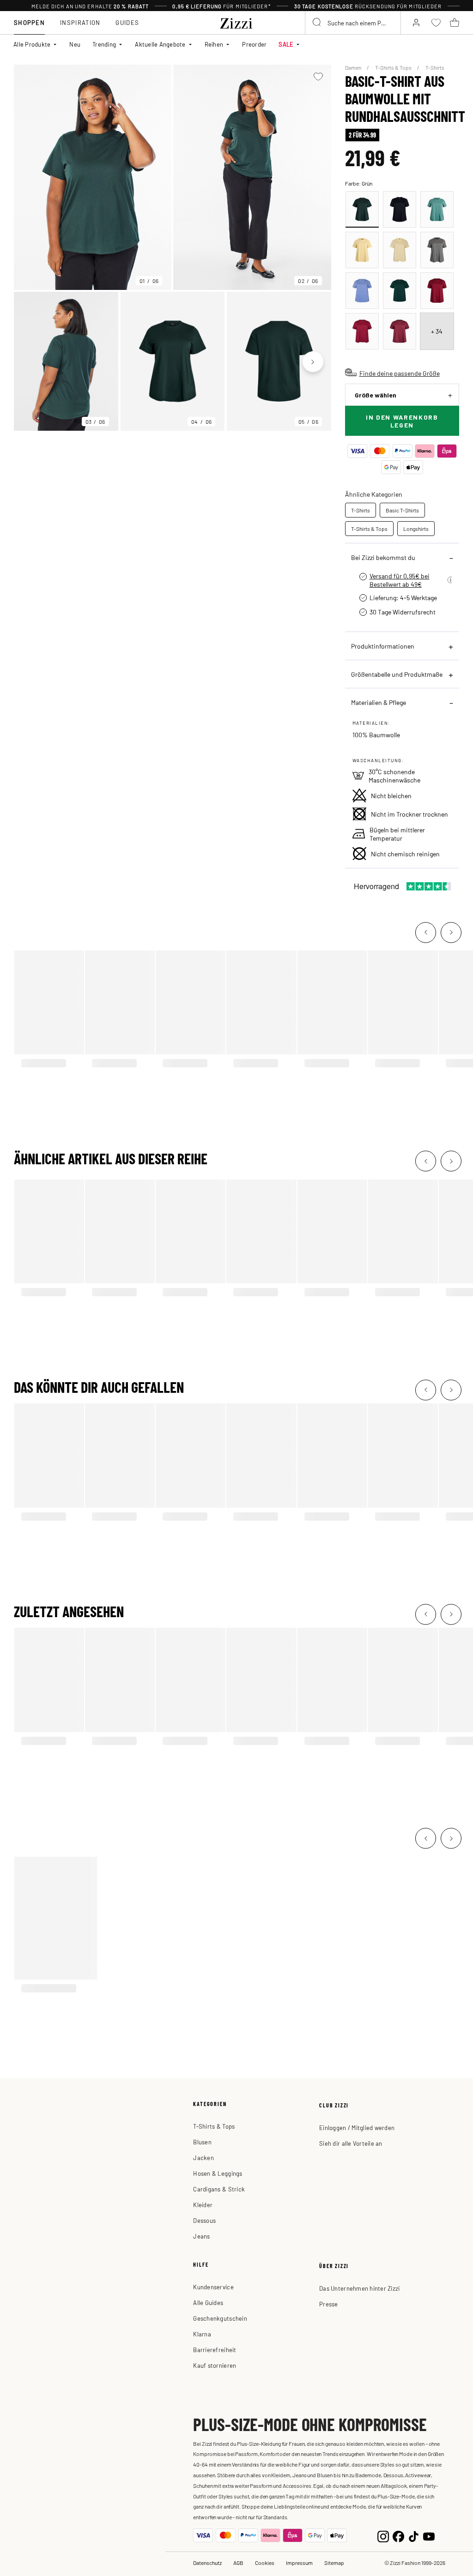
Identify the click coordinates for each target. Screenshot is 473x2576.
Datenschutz (207, 2563)
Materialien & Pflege (379, 702)
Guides (127, 22)
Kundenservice (213, 2287)
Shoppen (29, 22)
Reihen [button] (214, 44)
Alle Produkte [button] (32, 44)
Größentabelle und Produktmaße (397, 674)
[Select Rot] (362, 331)
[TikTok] (414, 2535)
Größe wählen (376, 395)
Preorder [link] (254, 44)
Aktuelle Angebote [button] (160, 44)
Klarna (202, 2334)
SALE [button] (286, 44)
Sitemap (334, 2563)
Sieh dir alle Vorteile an (351, 2143)
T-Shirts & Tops (394, 67)
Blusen (202, 2142)
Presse (329, 2304)
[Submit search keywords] (317, 23)
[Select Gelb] (362, 250)
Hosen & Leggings (218, 2173)
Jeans (201, 2236)
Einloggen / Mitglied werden (357, 2128)
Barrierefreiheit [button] (215, 2350)
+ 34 (437, 331)
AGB (238, 2563)
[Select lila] (362, 291)
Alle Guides (208, 2302)
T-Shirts (435, 67)
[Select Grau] (437, 250)
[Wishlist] (318, 77)
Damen (354, 67)
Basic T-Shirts (402, 510)
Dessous (204, 2220)
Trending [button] (104, 44)
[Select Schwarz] (400, 209)
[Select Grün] (362, 209)
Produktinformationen (383, 646)
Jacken (203, 2158)
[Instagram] (383, 2535)
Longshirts (416, 529)
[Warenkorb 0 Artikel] (455, 23)
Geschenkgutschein (220, 2318)
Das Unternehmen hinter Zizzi (359, 2288)
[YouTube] (429, 2535)
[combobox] (353, 23)
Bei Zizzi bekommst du (383, 557)
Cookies (265, 2563)
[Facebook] (398, 2535)
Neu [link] (75, 44)
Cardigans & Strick (219, 2189)
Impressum (299, 2563)
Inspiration (80, 22)
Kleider (203, 2205)
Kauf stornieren (215, 2365)
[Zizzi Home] (236, 22)
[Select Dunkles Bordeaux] (437, 291)
